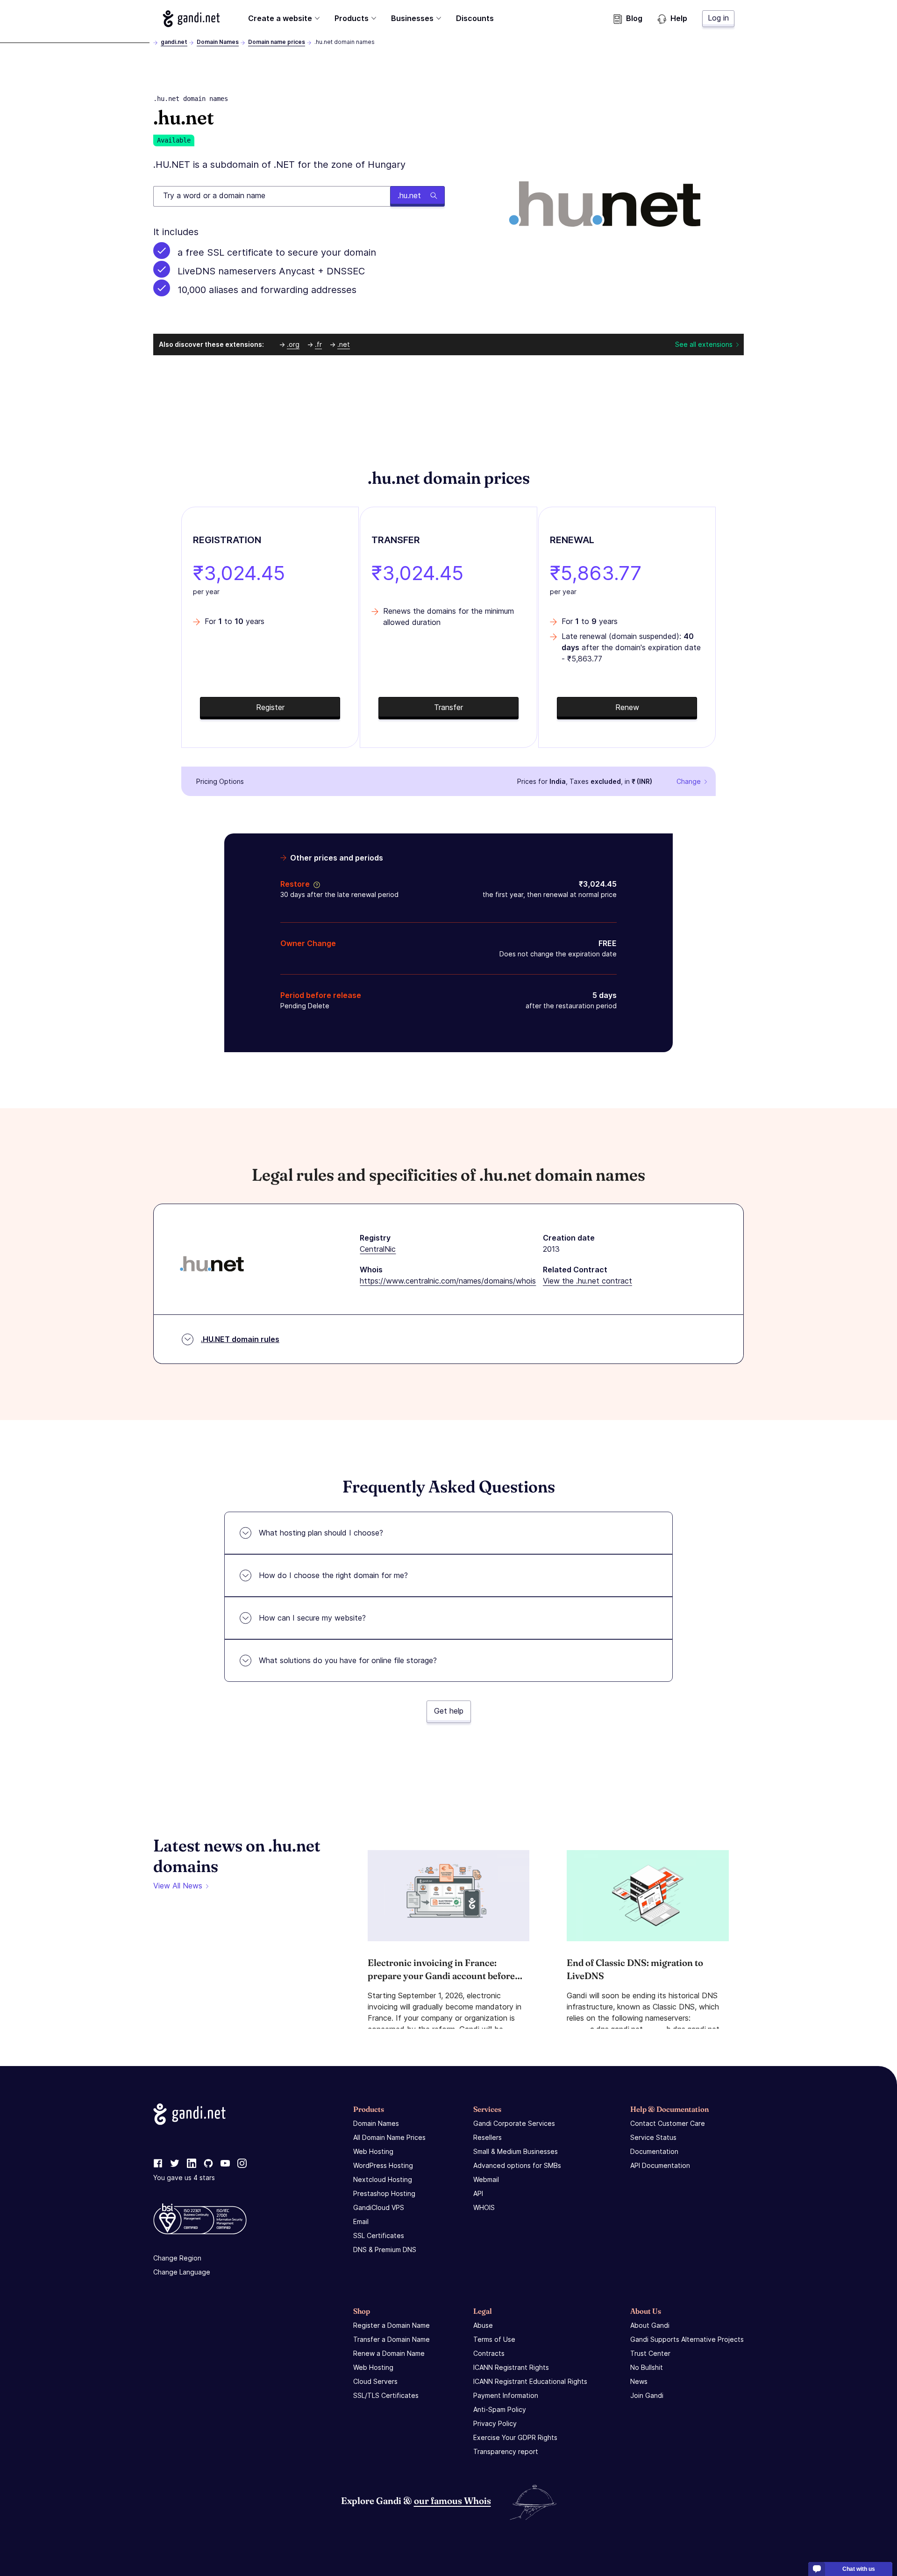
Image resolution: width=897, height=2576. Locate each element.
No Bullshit (647, 2367)
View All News (178, 1886)
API (478, 2193)
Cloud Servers (375, 2381)
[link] (158, 2164)
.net (344, 344)
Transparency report (506, 2451)
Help (679, 18)
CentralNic (378, 1249)
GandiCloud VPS (379, 2207)
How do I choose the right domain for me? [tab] (333, 1575)
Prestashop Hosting (384, 2193)
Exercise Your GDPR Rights (515, 2437)
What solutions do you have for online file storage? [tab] (348, 1660)
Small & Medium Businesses (516, 2151)
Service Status (653, 2137)
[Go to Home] (191, 19)
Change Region (177, 2258)
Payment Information (506, 2395)
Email (361, 2221)
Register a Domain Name (392, 2325)
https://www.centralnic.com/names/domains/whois (448, 1281)
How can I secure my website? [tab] (312, 1618)
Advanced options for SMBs (517, 2165)
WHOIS (484, 2207)
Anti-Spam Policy (500, 2409)
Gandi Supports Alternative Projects (687, 2339)
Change (689, 781)
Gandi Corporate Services (514, 2123)
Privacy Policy (495, 2423)
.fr (318, 344)
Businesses (412, 18)
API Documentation (660, 2165)
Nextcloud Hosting (383, 2179)
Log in (718, 18)
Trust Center (650, 2353)
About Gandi (650, 2325)
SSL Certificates (379, 2235)
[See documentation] (315, 884)
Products (352, 18)
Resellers (488, 2137)
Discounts (475, 18)
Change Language (182, 2272)
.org (293, 344)
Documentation (654, 2151)
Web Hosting (373, 2151)
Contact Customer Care (668, 2123)
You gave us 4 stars (184, 2178)
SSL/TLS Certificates (386, 2395)
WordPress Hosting (383, 2165)
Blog (634, 18)
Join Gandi (647, 2395)
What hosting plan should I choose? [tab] (321, 1533)
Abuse (483, 2325)
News (639, 2381)
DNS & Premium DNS (385, 2250)
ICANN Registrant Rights (511, 2367)
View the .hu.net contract (587, 1281)
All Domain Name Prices (389, 2137)
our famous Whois (452, 2501)
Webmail (486, 2179)
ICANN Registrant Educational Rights (530, 2381)
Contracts (489, 2353)
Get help (449, 1711)
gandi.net (174, 42)
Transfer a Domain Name (392, 2339)
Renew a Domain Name (389, 2353)
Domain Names (218, 42)
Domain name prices (277, 42)
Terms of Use (494, 2339)
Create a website (280, 18)
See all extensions (704, 344)
